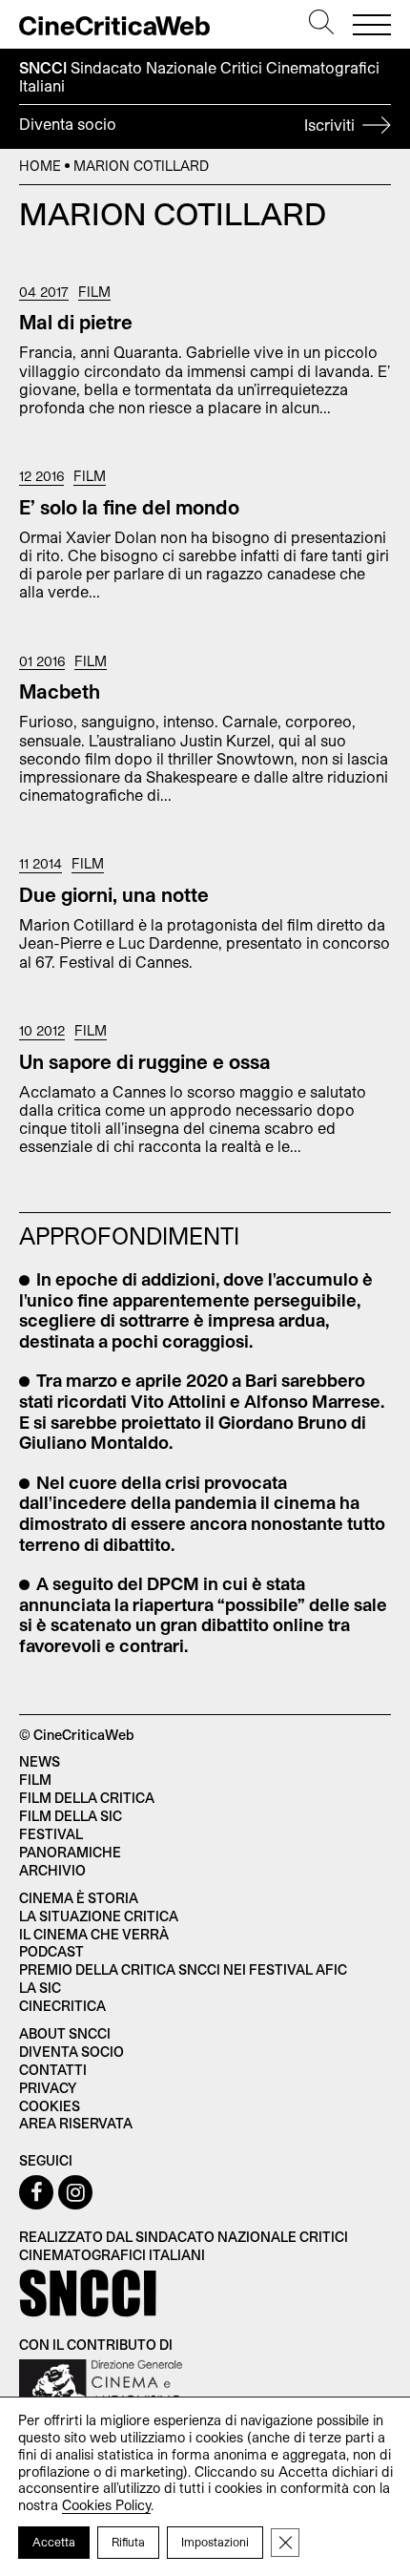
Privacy (48, 2088)
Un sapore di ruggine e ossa (145, 1061)
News (40, 1761)
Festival (51, 1834)
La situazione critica (99, 1916)
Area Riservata (76, 2123)
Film (94, 292)
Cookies (50, 2106)
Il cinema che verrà (94, 1934)
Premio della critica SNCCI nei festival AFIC (183, 1969)
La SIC (40, 1988)
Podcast (51, 1951)
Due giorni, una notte (114, 894)
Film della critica (87, 1798)
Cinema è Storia (79, 1898)
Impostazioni (215, 2542)
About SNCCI (65, 2033)
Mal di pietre (76, 322)
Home (40, 166)
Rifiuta (128, 2542)
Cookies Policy (106, 2505)
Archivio (52, 1870)
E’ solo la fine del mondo (129, 507)
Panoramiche (70, 1852)
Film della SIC (71, 1816)
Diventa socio (189, 124)
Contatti (53, 2070)
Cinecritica (62, 2006)
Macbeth (60, 691)
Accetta (54, 2542)
